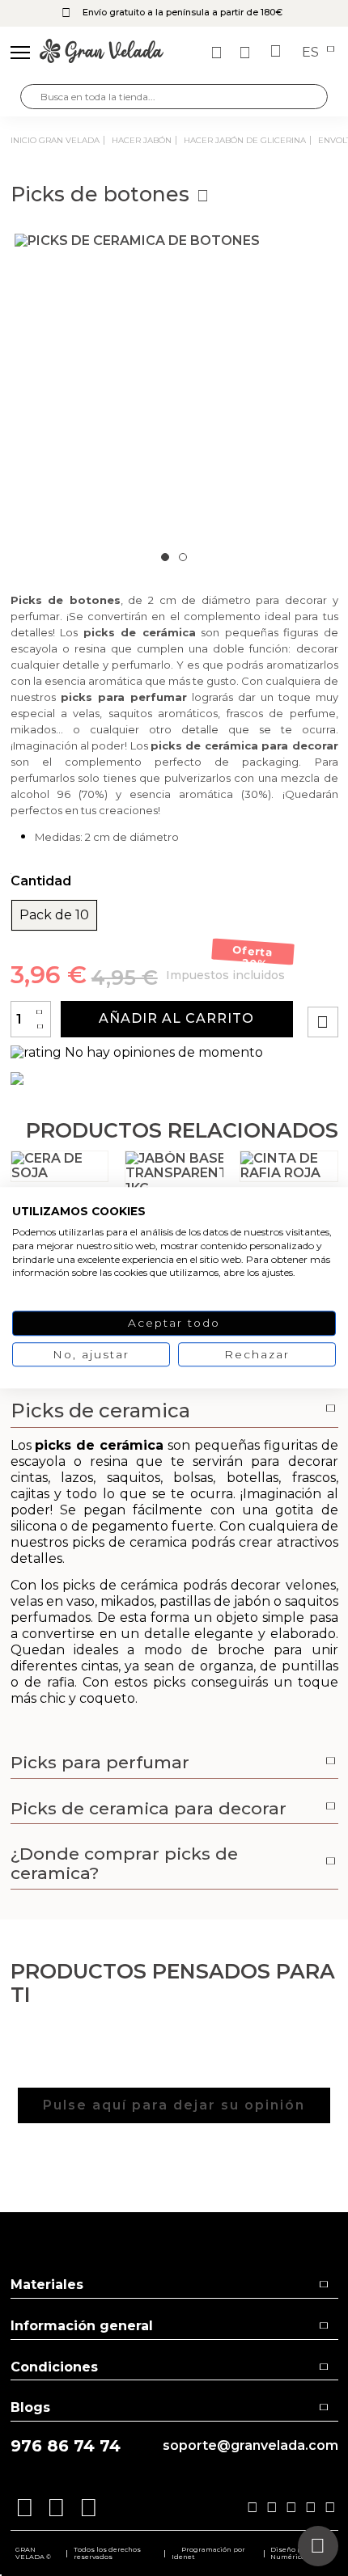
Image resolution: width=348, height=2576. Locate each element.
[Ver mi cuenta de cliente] (247, 53)
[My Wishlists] (219, 53)
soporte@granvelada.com (250, 2446)
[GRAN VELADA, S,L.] (102, 53)
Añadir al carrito (176, 1018)
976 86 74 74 (66, 2446)
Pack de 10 (54, 915)
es (312, 53)
